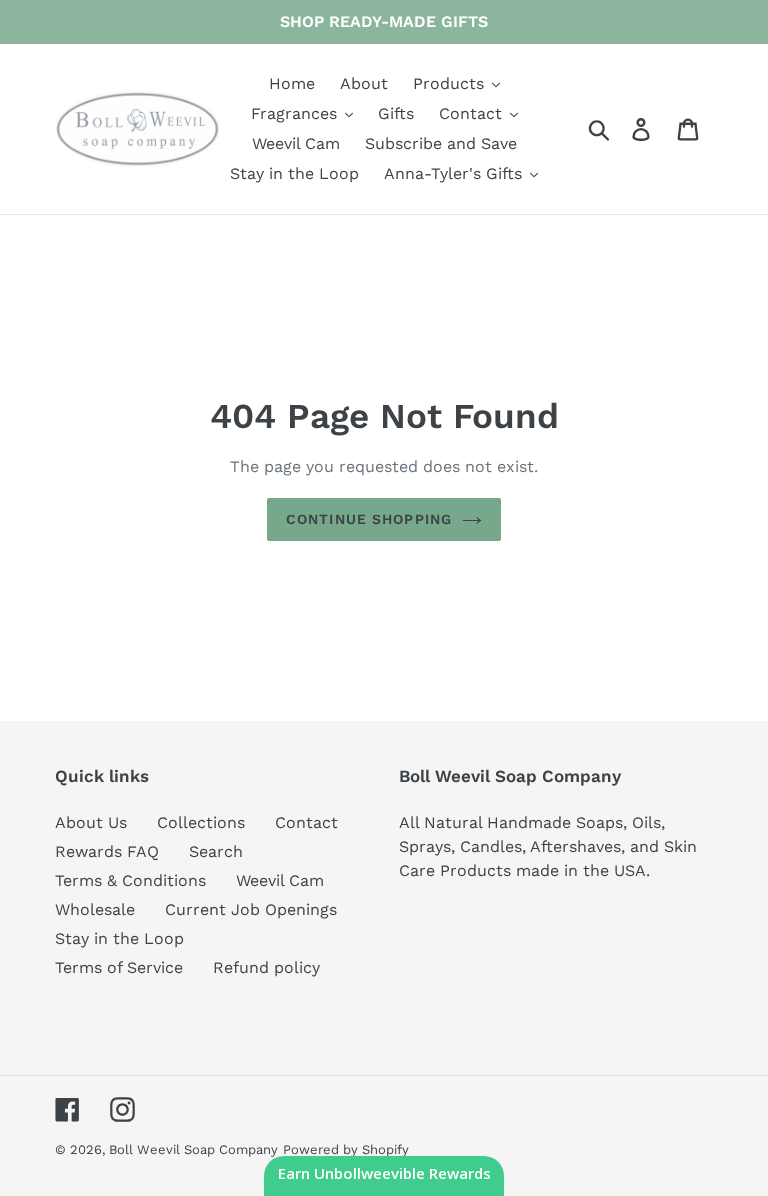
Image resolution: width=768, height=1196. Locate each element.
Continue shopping (369, 519)
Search (216, 851)
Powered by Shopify (346, 1149)
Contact (306, 822)
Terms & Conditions (130, 880)
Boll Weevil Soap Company (193, 1149)
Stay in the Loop (119, 938)
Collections (201, 822)
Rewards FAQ (107, 851)
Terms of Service (119, 967)
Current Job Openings (251, 909)
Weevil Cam (280, 880)
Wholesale (95, 909)
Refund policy (266, 967)
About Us (91, 822)
